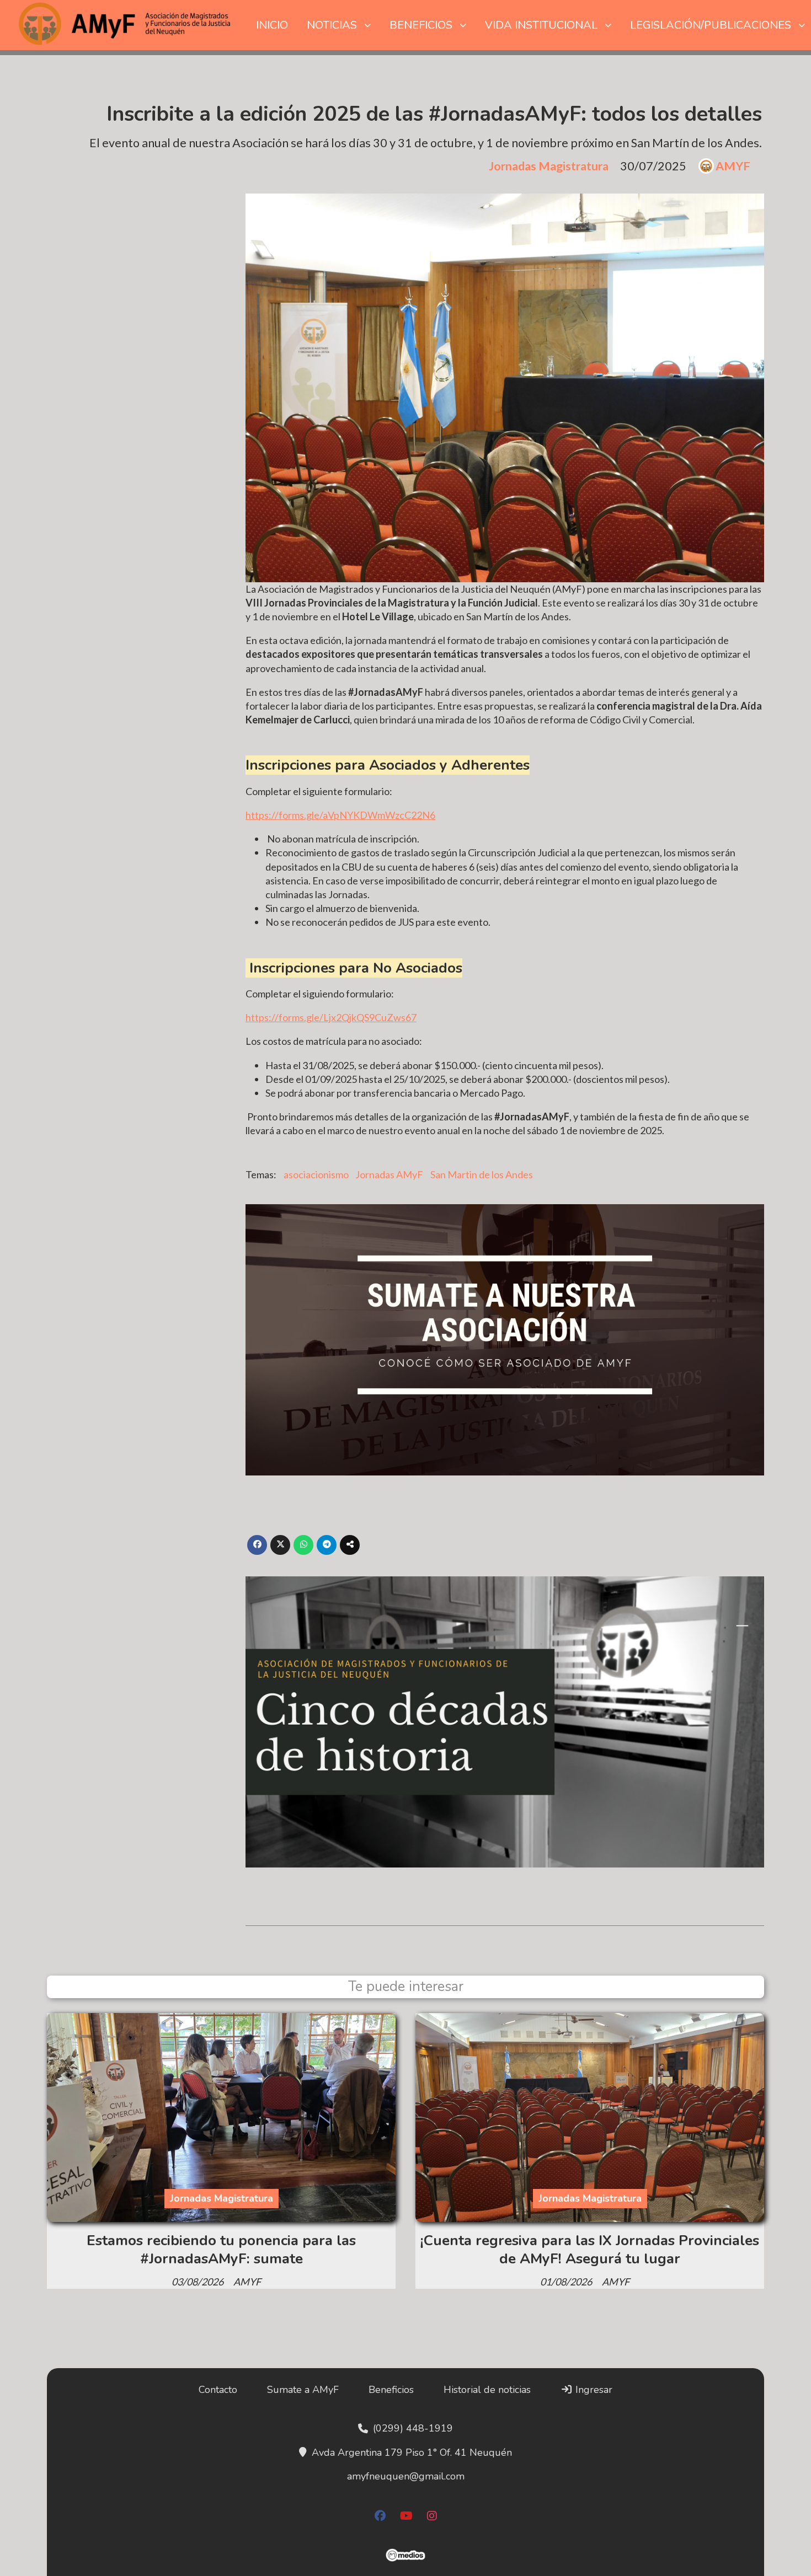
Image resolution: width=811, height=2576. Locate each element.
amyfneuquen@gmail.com (406, 2476)
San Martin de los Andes (482, 1174)
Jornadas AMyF (389, 1174)
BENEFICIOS (421, 25)
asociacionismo (316, 1174)
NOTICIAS (332, 25)
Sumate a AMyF (303, 2390)
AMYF (733, 166)
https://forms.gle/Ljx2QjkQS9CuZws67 (331, 1017)
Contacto (218, 2390)
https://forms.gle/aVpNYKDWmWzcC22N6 (340, 815)
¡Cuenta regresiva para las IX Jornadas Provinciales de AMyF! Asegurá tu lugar (590, 2249)
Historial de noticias (487, 2390)
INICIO (272, 25)
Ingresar (593, 2390)
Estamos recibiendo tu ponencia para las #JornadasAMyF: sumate (221, 2249)
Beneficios (391, 2390)
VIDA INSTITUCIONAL (541, 25)
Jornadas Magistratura (549, 166)
